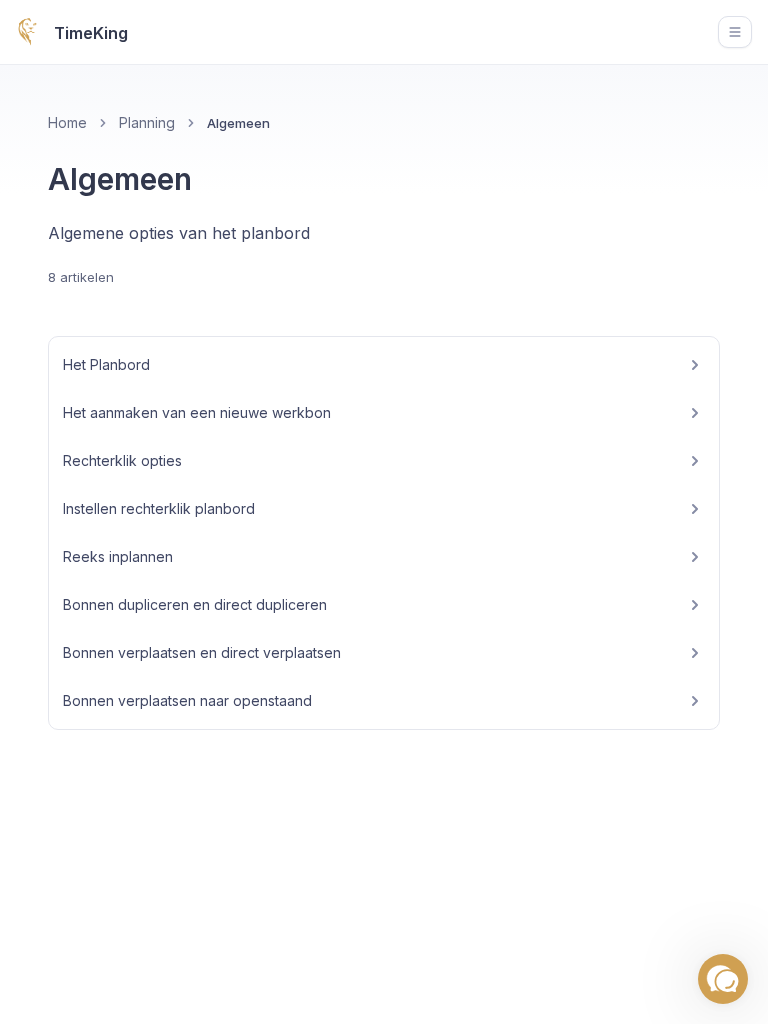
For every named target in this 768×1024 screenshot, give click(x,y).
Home (67, 122)
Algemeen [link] (238, 123)
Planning (147, 122)
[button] (723, 979)
